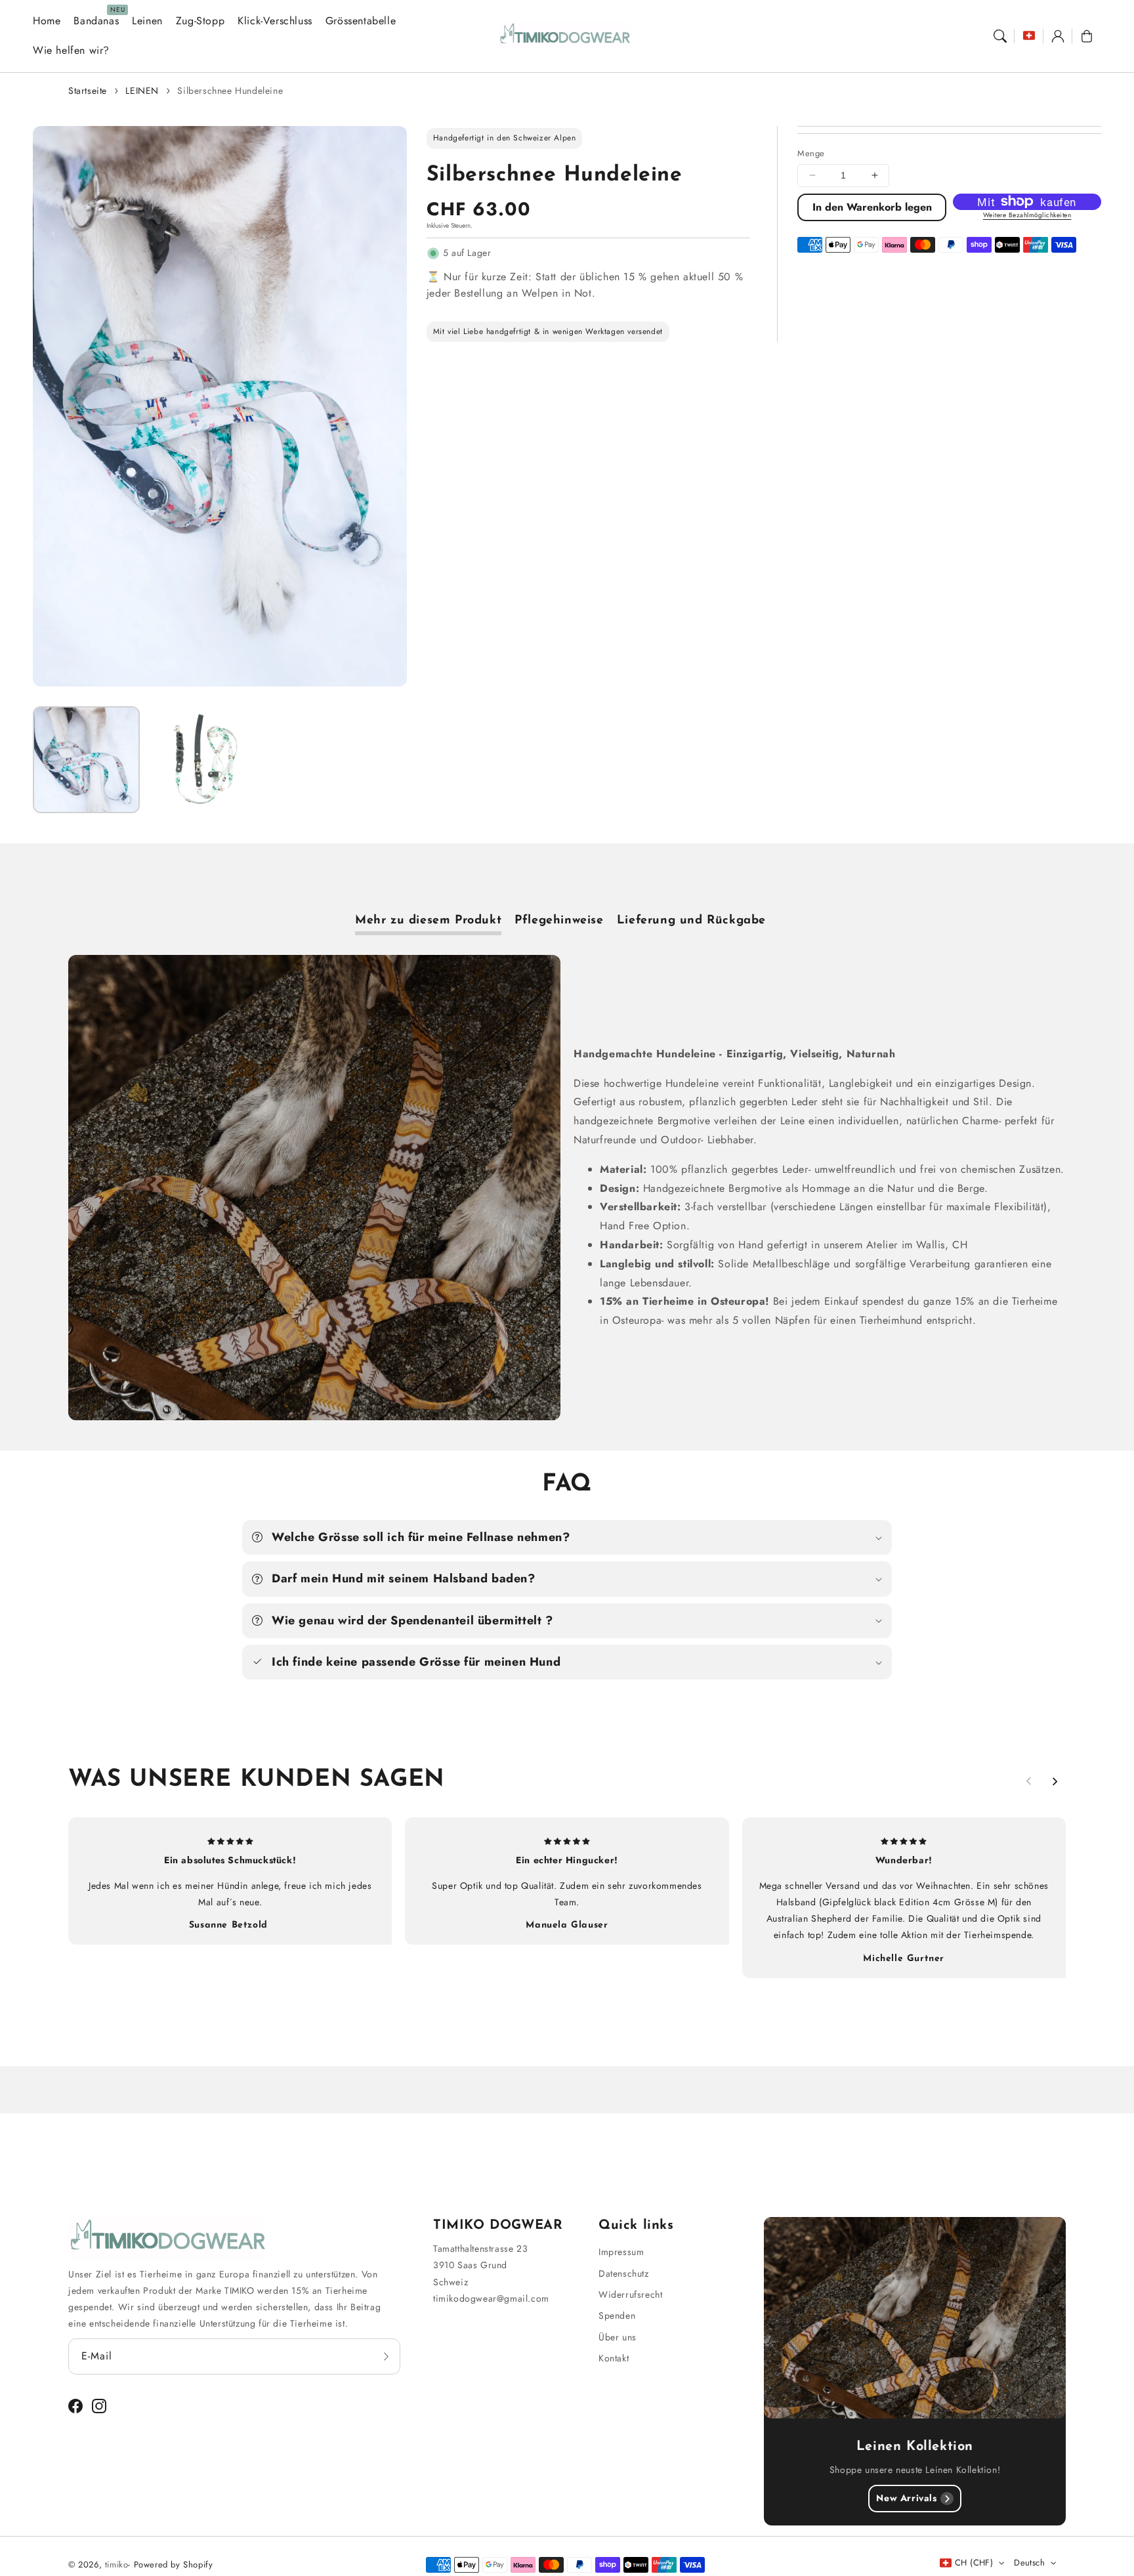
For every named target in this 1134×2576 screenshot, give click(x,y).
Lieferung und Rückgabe (691, 921)
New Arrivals (906, 2498)
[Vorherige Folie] (1029, 1781)
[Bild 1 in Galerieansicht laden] (86, 760)
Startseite (88, 91)
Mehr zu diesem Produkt (428, 921)
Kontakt (614, 2358)
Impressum (621, 2252)
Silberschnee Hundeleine (230, 91)
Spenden (617, 2315)
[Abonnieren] (386, 2356)
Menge (811, 153)
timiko (117, 2565)
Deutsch (1029, 2563)
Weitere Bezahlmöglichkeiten (1027, 215)
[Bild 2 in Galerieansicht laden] (200, 760)
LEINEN (142, 91)
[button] (1000, 36)
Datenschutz (624, 2273)
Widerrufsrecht (630, 2294)
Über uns (618, 2337)
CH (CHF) (974, 2563)
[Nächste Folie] (1055, 1781)
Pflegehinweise (559, 921)
